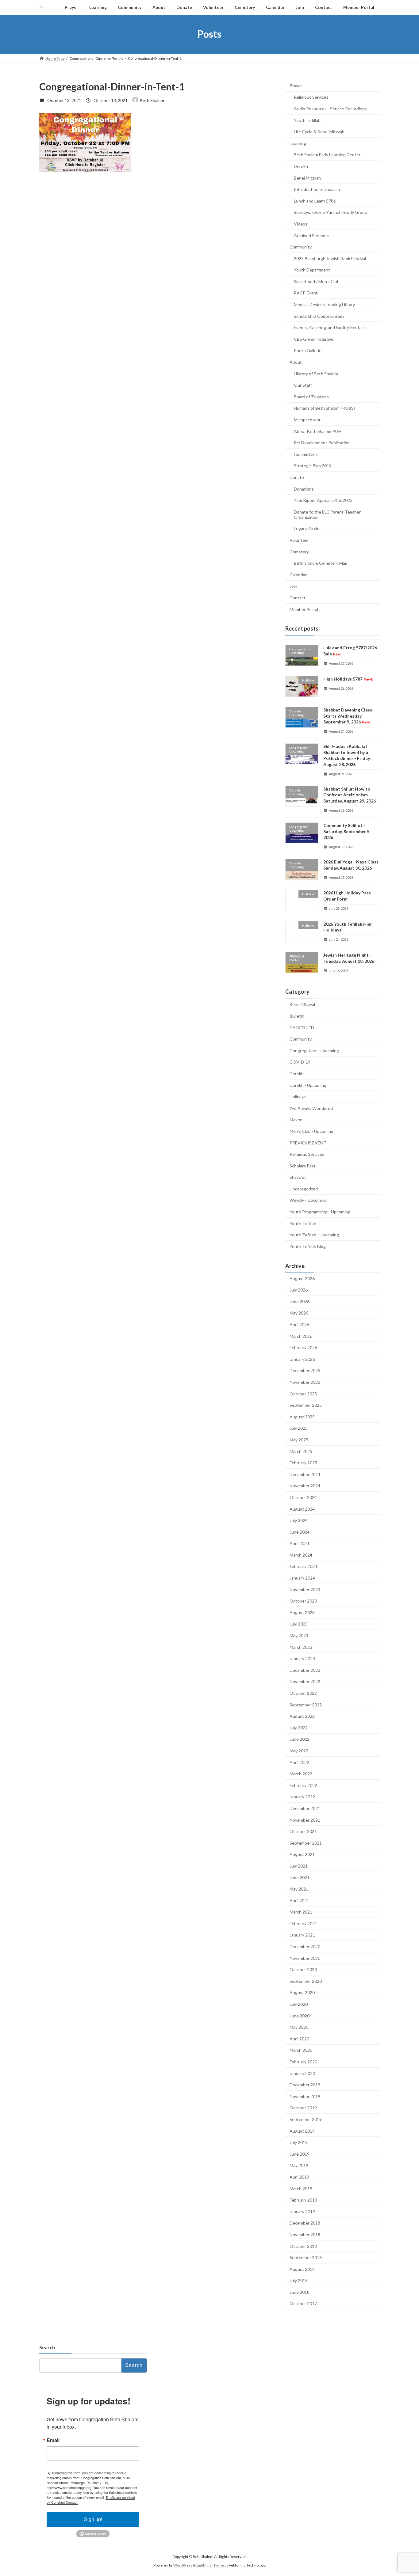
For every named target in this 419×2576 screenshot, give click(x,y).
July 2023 (299, 1624)
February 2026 (303, 1347)
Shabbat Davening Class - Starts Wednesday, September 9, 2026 (349, 716)
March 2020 (301, 2050)
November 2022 (305, 1681)
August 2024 (302, 1509)
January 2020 (302, 2073)
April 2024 (299, 1543)
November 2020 (305, 1958)
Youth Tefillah (307, 120)
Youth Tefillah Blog (308, 1246)
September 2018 (306, 2257)
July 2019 (299, 2142)
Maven (296, 1119)
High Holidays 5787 (348, 679)
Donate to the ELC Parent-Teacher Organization (327, 514)
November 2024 (305, 1486)
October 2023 (303, 1601)
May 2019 (299, 2165)
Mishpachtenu (308, 420)
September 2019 (306, 2119)
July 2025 (299, 1428)
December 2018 (305, 2223)
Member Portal (304, 609)
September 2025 (306, 1405)
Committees (306, 454)
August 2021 (302, 1854)
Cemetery (299, 551)
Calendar (298, 574)
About (296, 362)
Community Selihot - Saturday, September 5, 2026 (347, 831)
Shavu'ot (298, 1177)
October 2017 (303, 2303)
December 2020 (305, 1946)
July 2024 (299, 1520)
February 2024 (303, 1566)
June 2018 (300, 2292)
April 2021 (299, 1900)
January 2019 (302, 2211)
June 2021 (300, 1877)
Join (293, 586)
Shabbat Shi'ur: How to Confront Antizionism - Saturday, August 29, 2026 (350, 795)
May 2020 (299, 2027)
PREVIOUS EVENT (308, 1142)
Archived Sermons (311, 235)
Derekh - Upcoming (308, 1085)
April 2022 (299, 1762)
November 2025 (305, 1382)
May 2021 (299, 1889)
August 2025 (302, 1416)
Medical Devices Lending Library (324, 304)
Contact (298, 598)
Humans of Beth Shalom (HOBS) (324, 408)
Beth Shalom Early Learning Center (327, 155)
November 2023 (305, 1589)
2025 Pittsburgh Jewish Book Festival (330, 258)
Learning (298, 143)
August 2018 (302, 2269)
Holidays (298, 1096)
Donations (304, 489)
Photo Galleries (309, 350)
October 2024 (303, 1497)
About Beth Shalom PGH (318, 431)
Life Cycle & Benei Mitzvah (319, 132)
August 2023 (302, 1612)
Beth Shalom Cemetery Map (321, 563)
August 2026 (302, 1278)
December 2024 (305, 1474)
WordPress (183, 2565)
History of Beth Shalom (316, 373)
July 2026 (299, 1290)
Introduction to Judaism (317, 189)
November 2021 (305, 1820)
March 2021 (301, 1912)
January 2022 (302, 1797)
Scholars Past (303, 1165)
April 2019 (299, 2177)
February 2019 (303, 2200)
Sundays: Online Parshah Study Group (331, 212)
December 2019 (305, 2085)
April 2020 (299, 2038)
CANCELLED (302, 1027)
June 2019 (300, 2154)
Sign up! (93, 2519)
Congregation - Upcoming (314, 1050)
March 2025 (301, 1451)
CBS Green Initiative (314, 339)
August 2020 (302, 1992)
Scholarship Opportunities (319, 316)
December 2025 (305, 1370)
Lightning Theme (210, 2565)
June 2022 (300, 1739)
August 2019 (302, 2131)
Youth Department (312, 270)
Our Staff (303, 385)
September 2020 (306, 1981)
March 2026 (301, 1336)
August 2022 (302, 1716)
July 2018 (299, 2280)
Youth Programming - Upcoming (320, 1212)
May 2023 (299, 1635)
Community (301, 247)
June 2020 (300, 2015)
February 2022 (303, 1785)
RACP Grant (306, 293)
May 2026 (299, 1313)
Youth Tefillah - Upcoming (314, 1235)
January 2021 (302, 1935)
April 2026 (299, 1324)
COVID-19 (300, 1062)
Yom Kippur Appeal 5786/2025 (323, 500)
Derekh (301, 166)
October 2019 (303, 2108)
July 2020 (299, 2004)
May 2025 (299, 1440)
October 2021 (303, 1831)
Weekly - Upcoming (308, 1200)
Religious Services (311, 97)
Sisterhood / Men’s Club (317, 281)
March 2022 (301, 1774)
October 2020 (303, 1969)
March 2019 (301, 2188)
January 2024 (302, 1578)
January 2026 (302, 1359)
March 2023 (301, 1647)
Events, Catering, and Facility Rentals (329, 327)
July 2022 (299, 1727)
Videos (301, 224)
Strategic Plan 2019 (313, 466)
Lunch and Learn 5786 (315, 201)
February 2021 (303, 1923)
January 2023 (302, 1658)
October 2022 (303, 1693)
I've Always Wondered (311, 1108)
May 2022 (299, 1751)
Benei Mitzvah (307, 178)
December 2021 (305, 1808)
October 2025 (303, 1393)
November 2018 (305, 2235)
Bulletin (297, 1016)
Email (53, 2440)
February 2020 (303, 2062)
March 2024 (301, 1555)
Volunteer (299, 540)
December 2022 (305, 1670)
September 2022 (306, 1704)
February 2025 (303, 1463)
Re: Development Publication (322, 443)
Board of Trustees (311, 396)
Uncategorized (304, 1188)
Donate (297, 477)
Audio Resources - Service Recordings (330, 109)
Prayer (296, 85)
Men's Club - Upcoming (311, 1131)
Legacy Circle (307, 528)
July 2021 (299, 1866)
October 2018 (303, 2246)
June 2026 (300, 1301)
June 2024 (300, 1532)
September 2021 (306, 1843)
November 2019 (305, 2096)
